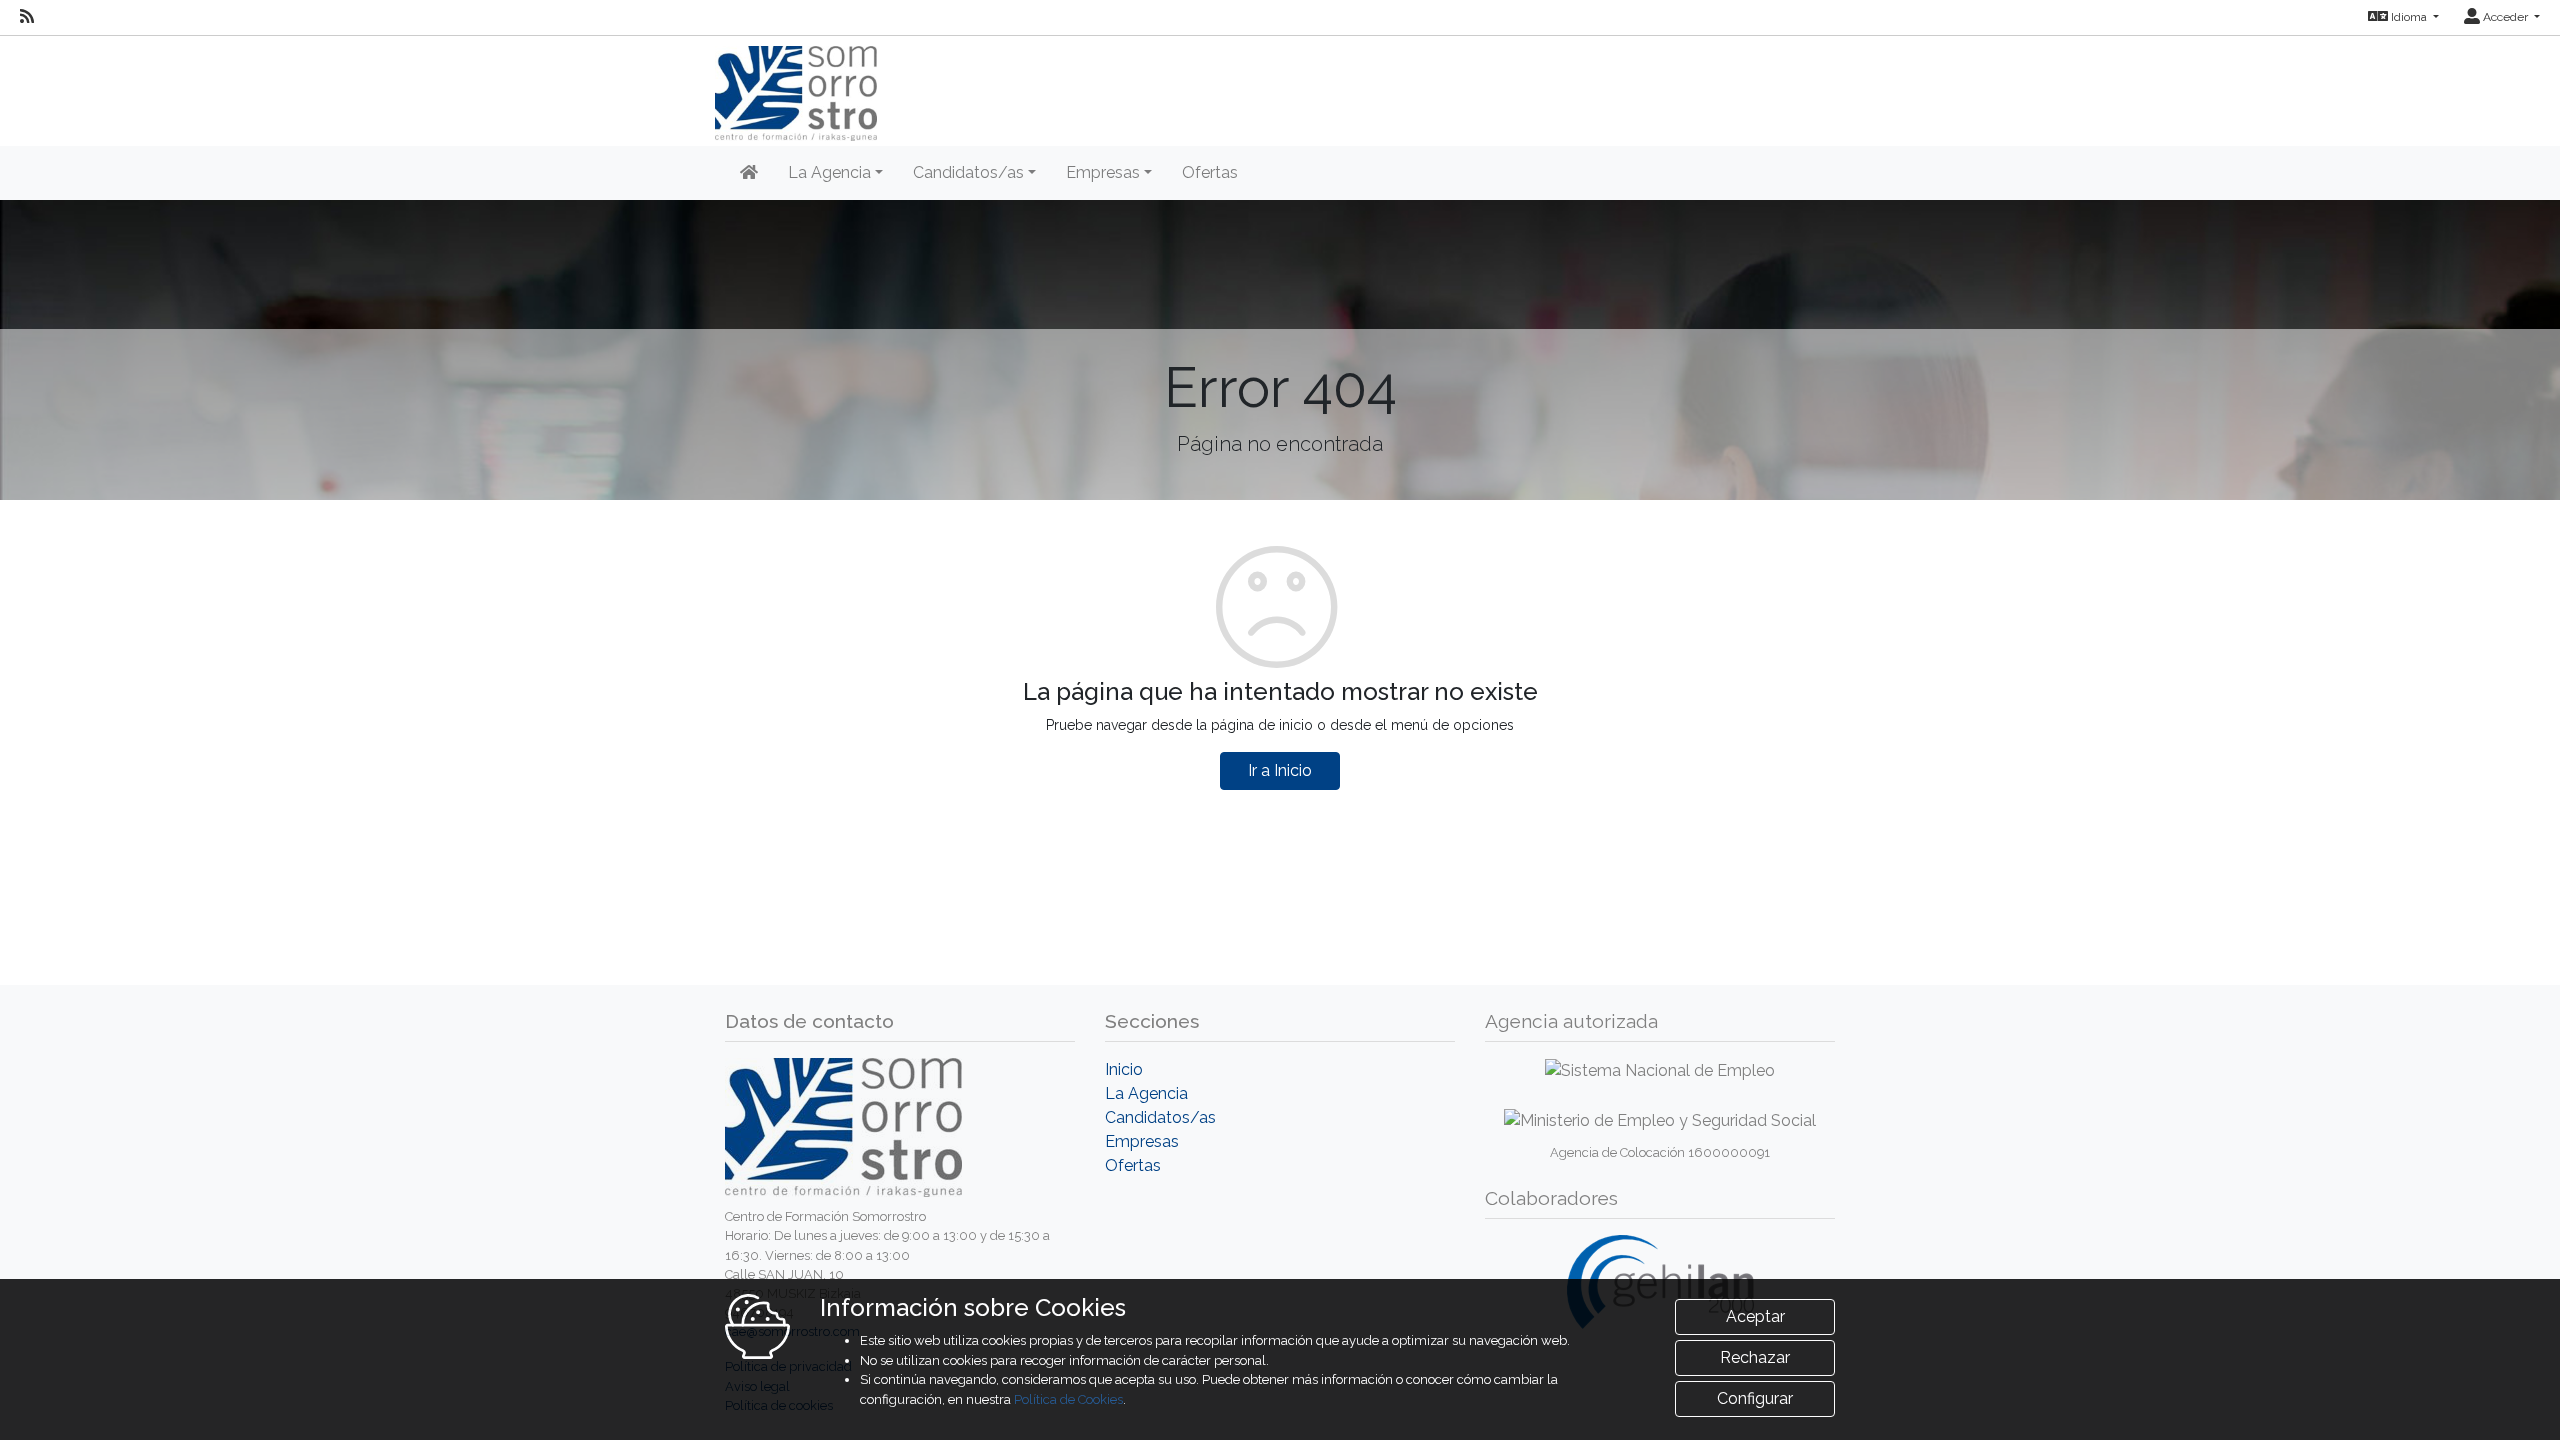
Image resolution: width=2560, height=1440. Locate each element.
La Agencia (1146, 1093)
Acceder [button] (2505, 17)
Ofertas (1210, 172)
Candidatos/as (1160, 1117)
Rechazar (1755, 1357)
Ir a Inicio (1280, 770)
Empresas (1142, 1141)
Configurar (1755, 1398)
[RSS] (27, 17)
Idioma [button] (2409, 17)
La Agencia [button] (829, 172)
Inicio (1124, 1069)
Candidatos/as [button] (968, 172)
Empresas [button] (1103, 172)
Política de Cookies (1068, 1399)
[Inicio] (749, 173)
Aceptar (1755, 1316)
